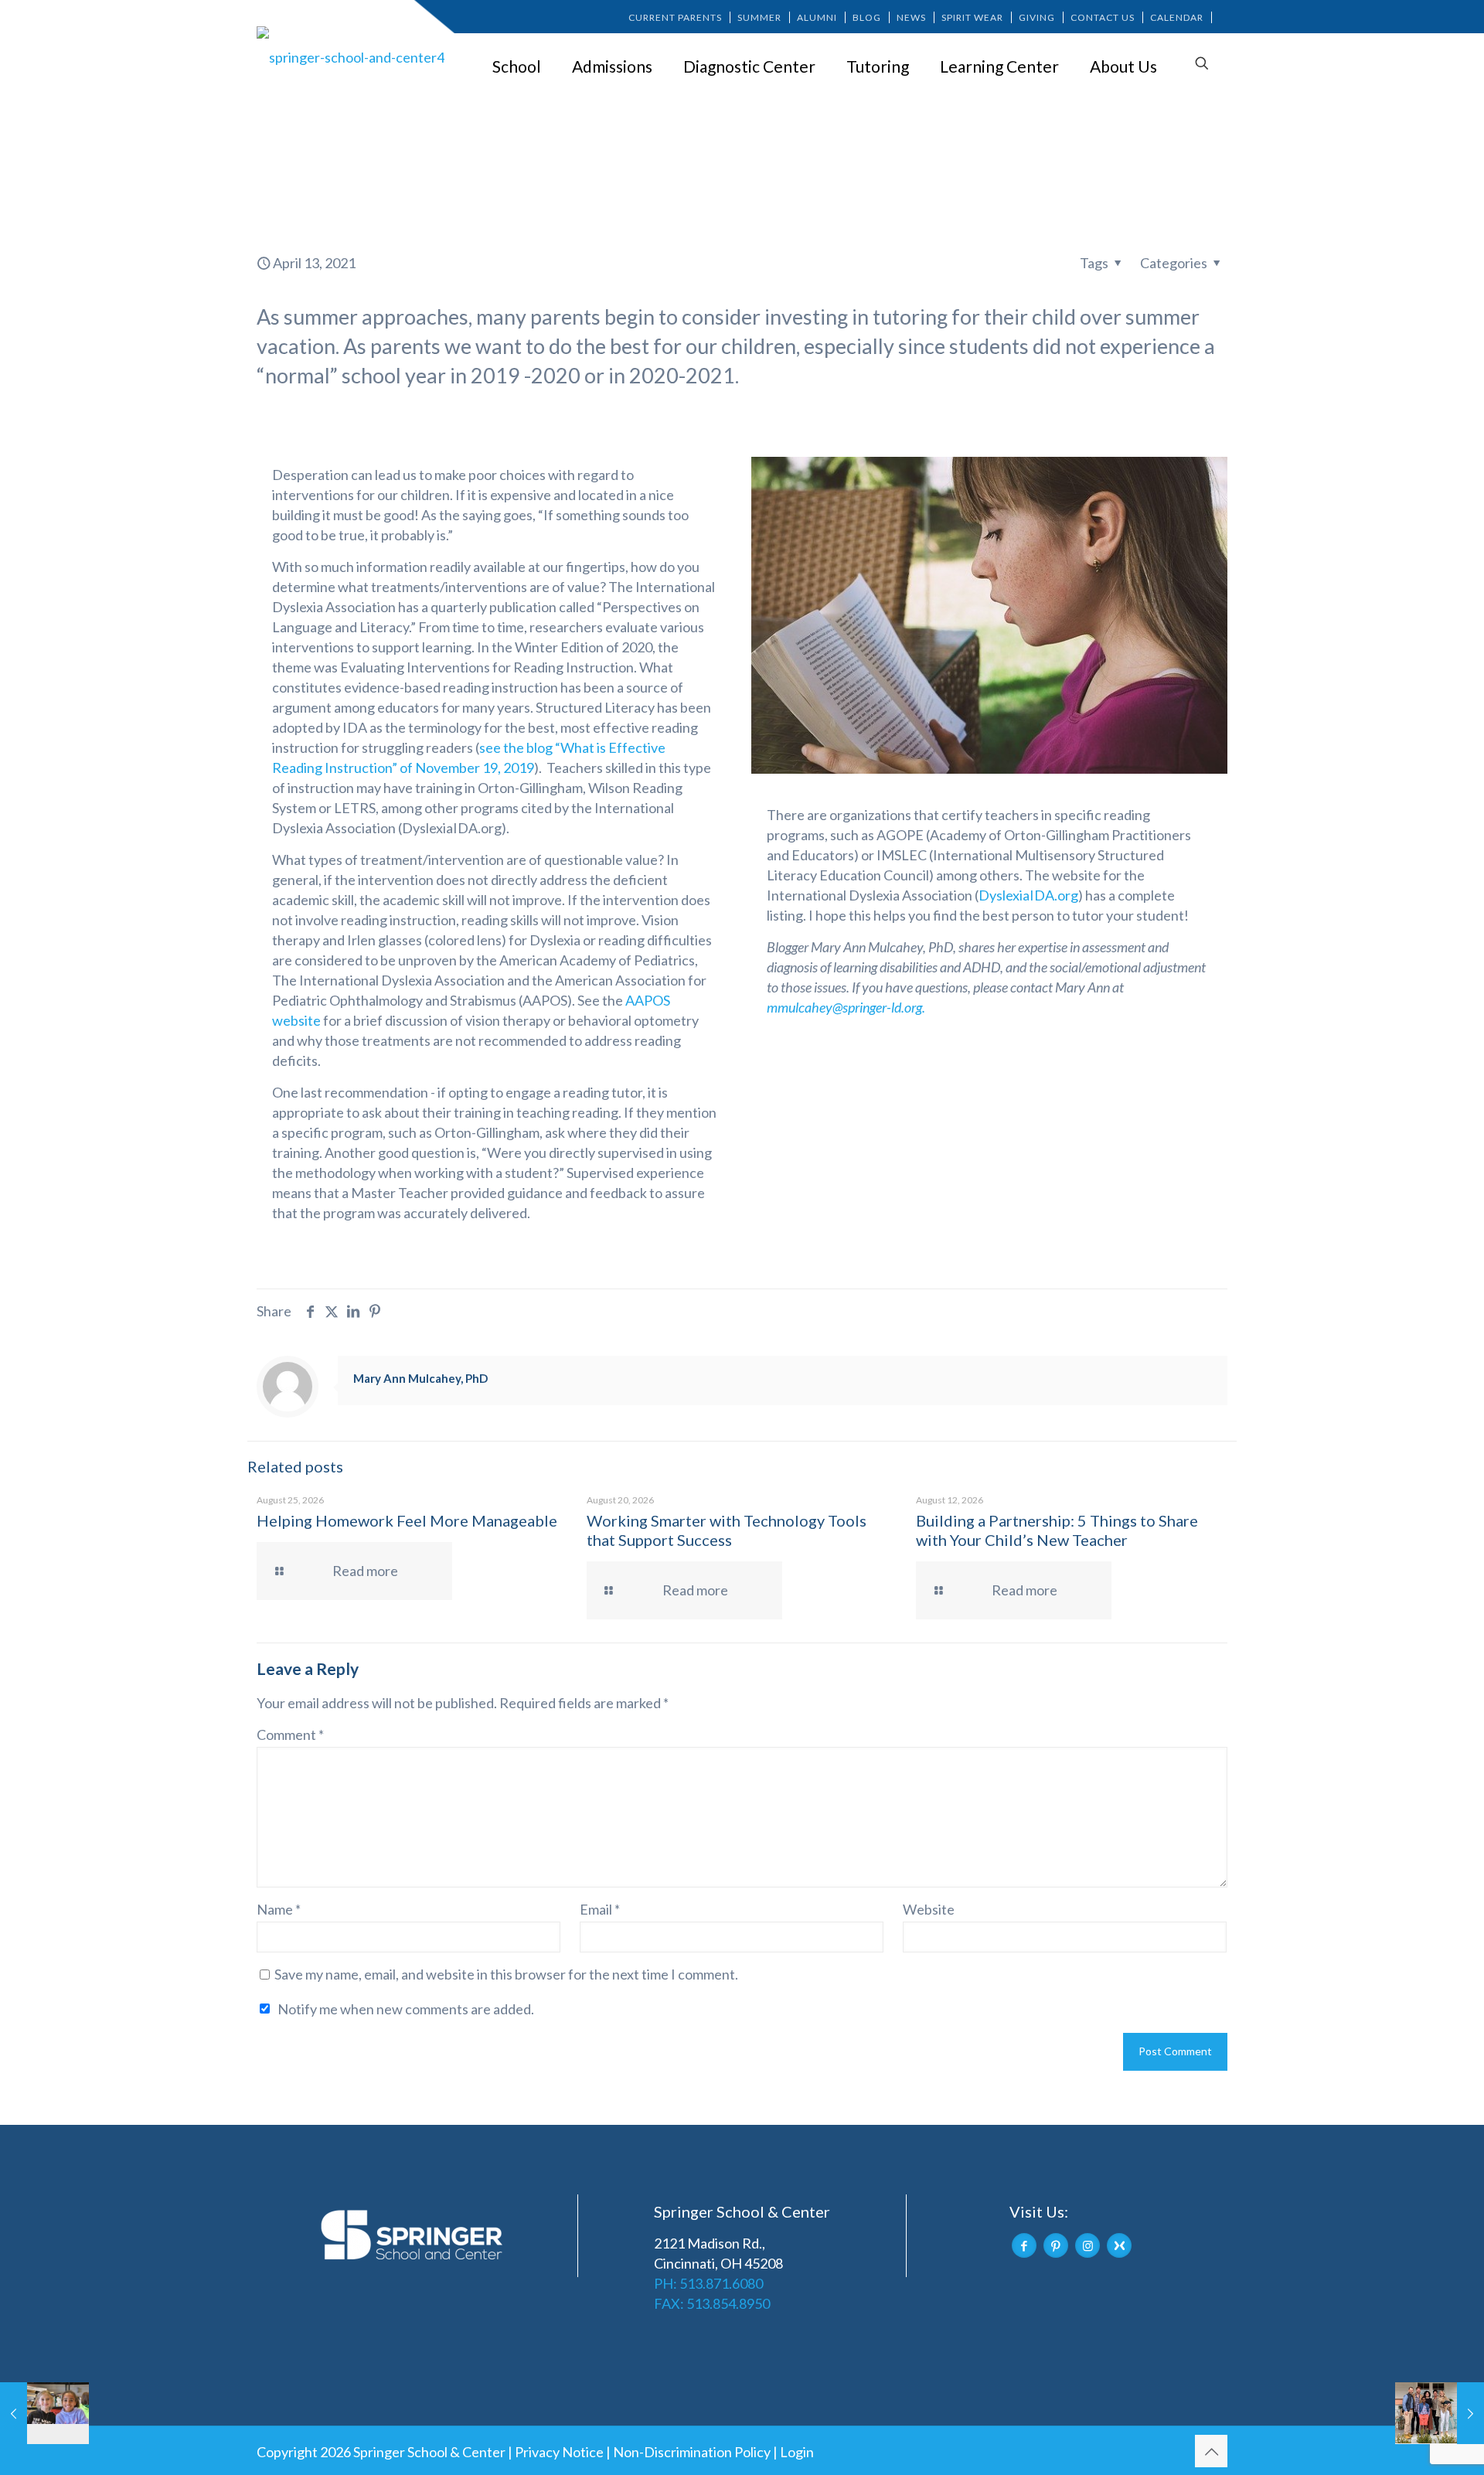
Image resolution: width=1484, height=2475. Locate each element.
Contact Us (1103, 17)
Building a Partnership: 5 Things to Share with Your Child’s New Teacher (1057, 1530)
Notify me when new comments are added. (406, 2009)
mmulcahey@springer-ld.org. (846, 1007)
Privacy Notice (559, 2452)
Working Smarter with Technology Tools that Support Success (727, 1530)
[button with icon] (1024, 2245)
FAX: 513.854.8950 (712, 2303)
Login (797, 2452)
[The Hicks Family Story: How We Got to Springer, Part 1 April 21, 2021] (1440, 2413)
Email (600, 1909)
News (911, 17)
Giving (1037, 17)
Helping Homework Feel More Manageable (407, 1520)
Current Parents (675, 17)
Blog (867, 17)
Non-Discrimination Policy (692, 2452)
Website (929, 1909)
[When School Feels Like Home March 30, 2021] (44, 2413)
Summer (759, 17)
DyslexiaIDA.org (1028, 895)
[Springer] (353, 56)
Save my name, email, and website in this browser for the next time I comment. (506, 1974)
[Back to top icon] (1211, 2451)
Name (279, 1909)
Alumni (817, 17)
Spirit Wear (972, 17)
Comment (290, 1735)
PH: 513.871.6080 (708, 2283)
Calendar (1177, 17)
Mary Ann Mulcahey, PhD (420, 1378)
